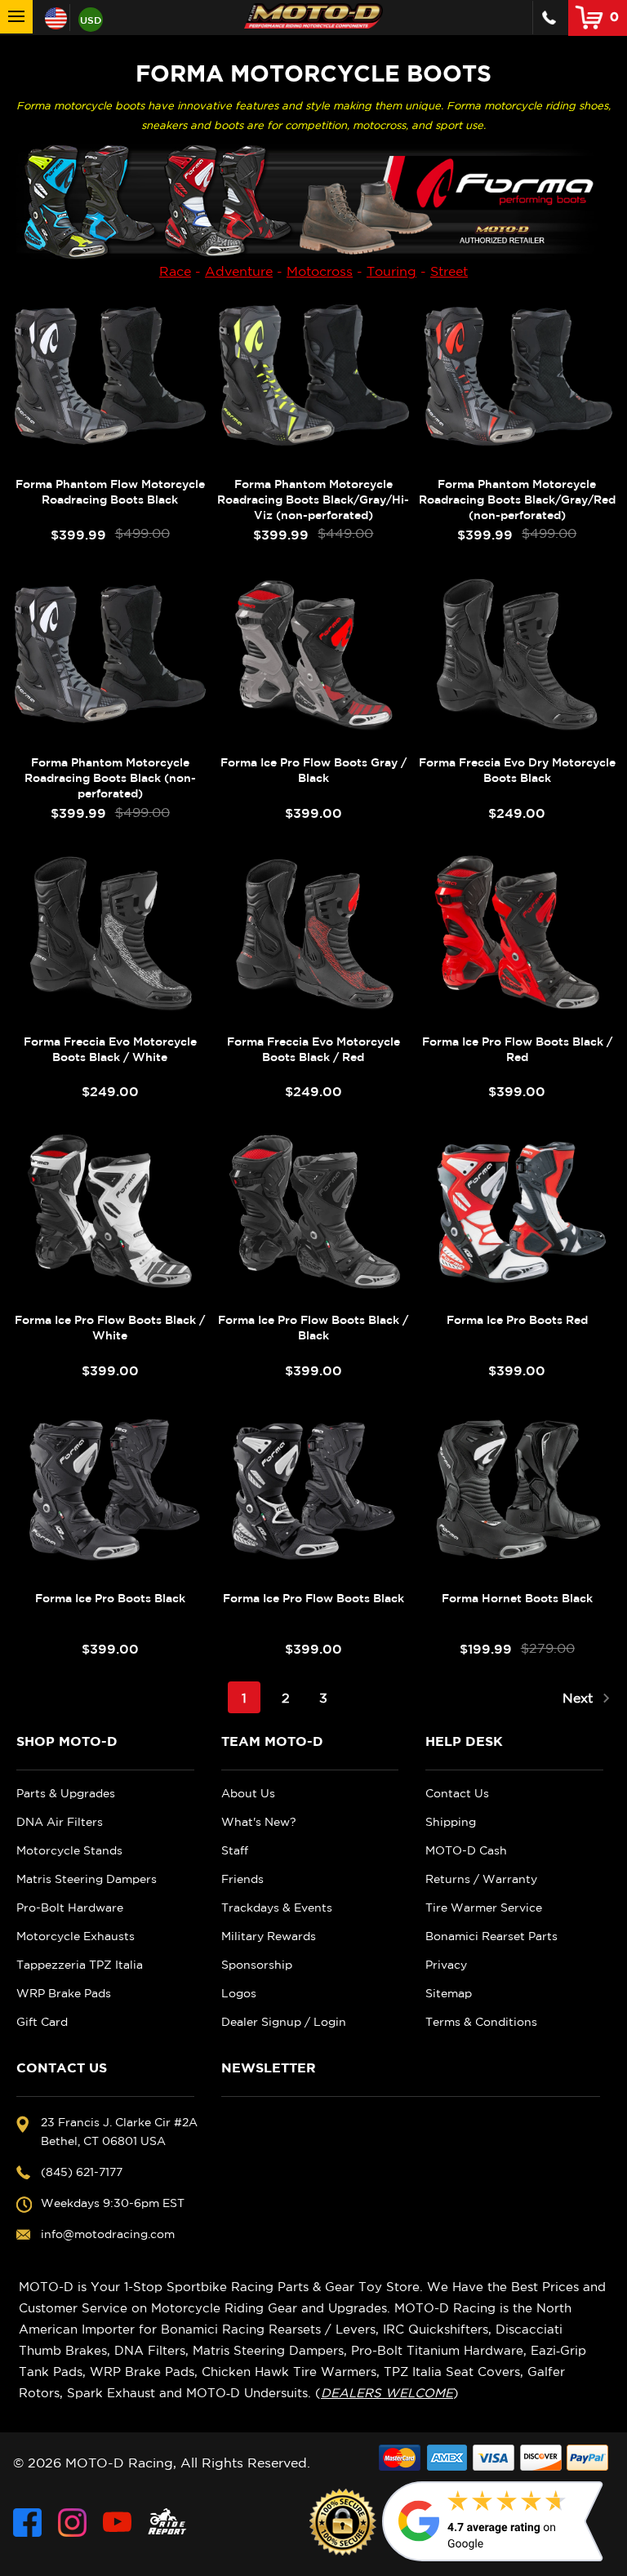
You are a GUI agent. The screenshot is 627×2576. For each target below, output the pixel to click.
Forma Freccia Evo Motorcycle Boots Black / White (110, 1049)
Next (580, 1698)
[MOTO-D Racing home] (313, 16)
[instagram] (72, 2523)
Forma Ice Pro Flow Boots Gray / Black (313, 770)
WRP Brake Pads (64, 1993)
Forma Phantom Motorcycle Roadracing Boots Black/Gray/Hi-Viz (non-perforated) (313, 500)
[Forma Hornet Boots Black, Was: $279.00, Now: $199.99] (517, 1490)
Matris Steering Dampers (87, 1879)
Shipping (451, 1822)
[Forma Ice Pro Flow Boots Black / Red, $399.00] (517, 933)
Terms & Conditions (481, 2022)
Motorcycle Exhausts (76, 1936)
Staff (235, 1850)
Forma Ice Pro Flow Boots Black (313, 1598)
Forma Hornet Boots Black (517, 1598)
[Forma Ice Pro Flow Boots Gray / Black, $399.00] (313, 654)
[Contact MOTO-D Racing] (549, 18)
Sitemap (449, 1993)
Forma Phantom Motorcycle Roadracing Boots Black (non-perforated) (110, 778)
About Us (248, 1793)
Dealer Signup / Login (284, 2022)
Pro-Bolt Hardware (70, 1908)
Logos (239, 1993)
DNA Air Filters (60, 1822)
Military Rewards (269, 1936)
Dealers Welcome (387, 2393)
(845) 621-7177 (82, 2172)
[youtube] (117, 2523)
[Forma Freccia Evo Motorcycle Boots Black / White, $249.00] (110, 933)
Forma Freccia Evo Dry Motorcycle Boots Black (517, 770)
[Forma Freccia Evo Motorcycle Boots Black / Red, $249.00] (313, 933)
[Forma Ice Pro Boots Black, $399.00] (110, 1490)
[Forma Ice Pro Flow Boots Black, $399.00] (313, 1490)
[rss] (167, 2523)
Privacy (446, 1965)
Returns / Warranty (481, 1879)
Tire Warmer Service (484, 1908)
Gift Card (42, 2022)
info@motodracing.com (108, 2234)
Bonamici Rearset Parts (491, 1936)
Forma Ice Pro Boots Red (517, 1320)
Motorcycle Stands (69, 1850)
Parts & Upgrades (66, 1793)
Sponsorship (257, 1965)
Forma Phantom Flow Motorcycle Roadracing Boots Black (110, 492)
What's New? (259, 1822)
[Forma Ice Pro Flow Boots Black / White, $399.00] (110, 1211)
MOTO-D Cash (466, 1850)
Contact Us (457, 1793)
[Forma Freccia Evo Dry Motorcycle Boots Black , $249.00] (517, 654)
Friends (242, 1879)
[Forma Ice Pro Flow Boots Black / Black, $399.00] (313, 1211)
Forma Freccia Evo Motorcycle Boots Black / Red (313, 1049)
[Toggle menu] (16, 17)
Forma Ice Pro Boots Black (110, 1598)
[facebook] (27, 2523)
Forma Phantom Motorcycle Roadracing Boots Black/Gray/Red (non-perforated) (517, 500)
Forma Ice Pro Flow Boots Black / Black (313, 1328)
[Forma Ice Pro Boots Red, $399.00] (517, 1211)
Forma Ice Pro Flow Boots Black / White (110, 1328)
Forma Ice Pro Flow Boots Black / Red (517, 1049)
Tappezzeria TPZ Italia (80, 1965)
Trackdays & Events (277, 1908)
